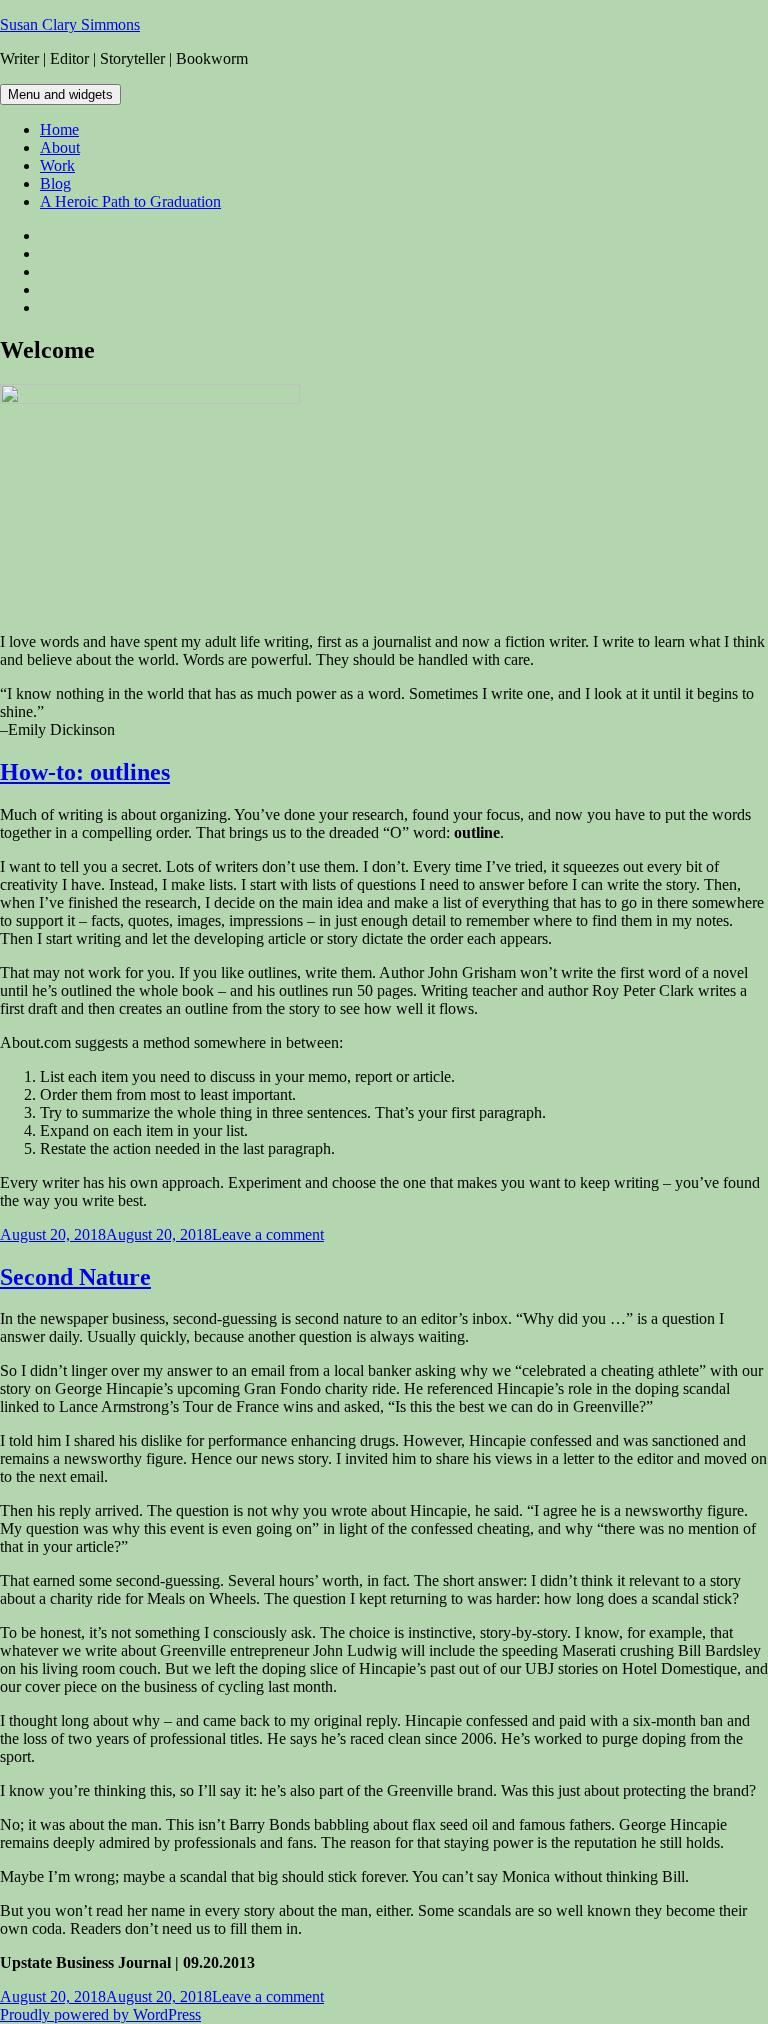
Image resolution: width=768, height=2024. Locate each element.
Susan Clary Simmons (70, 24)
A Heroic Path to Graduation (130, 201)
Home (59, 129)
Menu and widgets (60, 94)
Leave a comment (268, 1234)
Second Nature (75, 1277)
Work (57, 165)
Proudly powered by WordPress (100, 2014)
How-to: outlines (85, 772)
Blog (55, 183)
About (60, 147)
